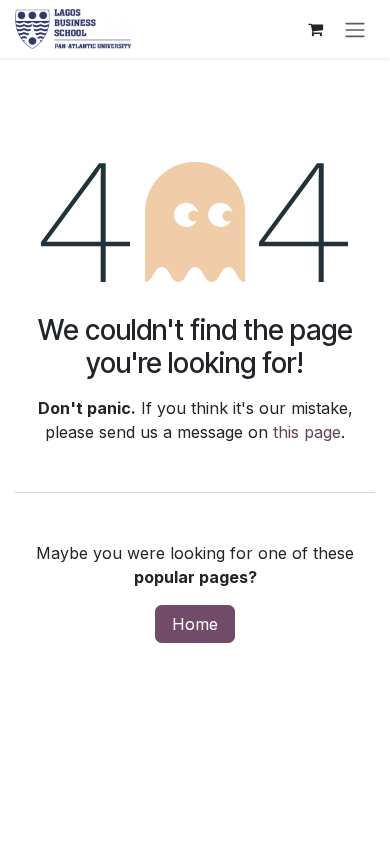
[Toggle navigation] (355, 29)
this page (307, 432)
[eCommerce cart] (315, 29)
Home (195, 624)
